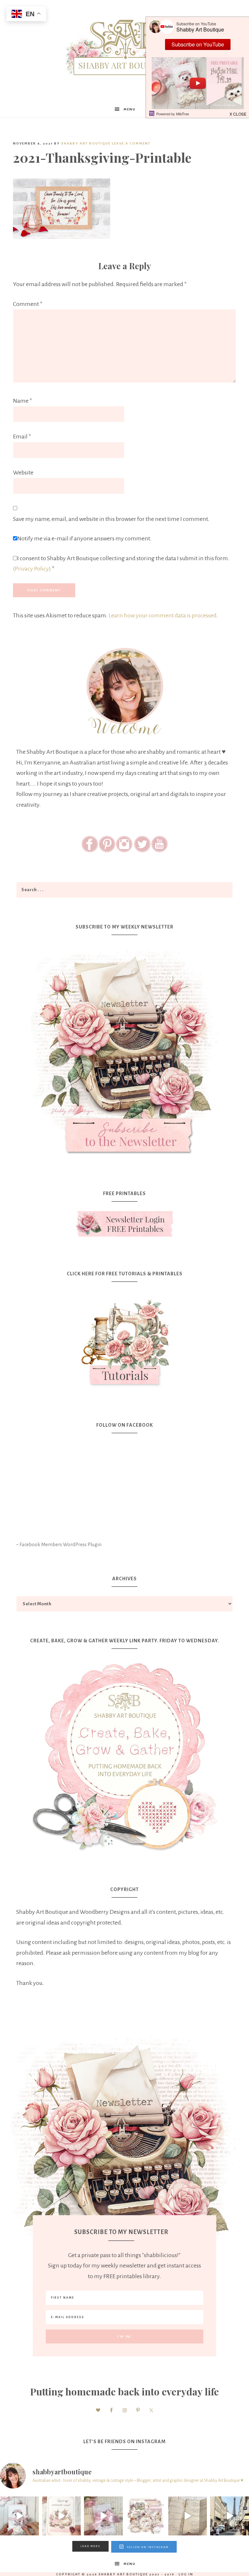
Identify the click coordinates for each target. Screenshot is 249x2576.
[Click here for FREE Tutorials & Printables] (124, 1340)
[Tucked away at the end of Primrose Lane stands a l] (103, 2516)
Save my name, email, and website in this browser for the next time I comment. (111, 519)
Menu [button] (130, 109)
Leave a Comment (131, 143)
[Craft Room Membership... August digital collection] (146, 2516)
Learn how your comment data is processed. (163, 615)
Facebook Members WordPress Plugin (60, 1545)
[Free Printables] (124, 1224)
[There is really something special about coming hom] (188, 2516)
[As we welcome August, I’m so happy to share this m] (62, 2516)
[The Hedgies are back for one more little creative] (19, 2516)
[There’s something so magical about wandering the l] (230, 2516)
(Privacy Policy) (32, 569)
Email (22, 436)
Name (23, 401)
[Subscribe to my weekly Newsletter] (124, 1159)
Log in (186, 2574)
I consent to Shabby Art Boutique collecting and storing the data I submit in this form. (121, 564)
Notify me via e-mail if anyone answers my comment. (84, 538)
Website (23, 473)
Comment (28, 304)
